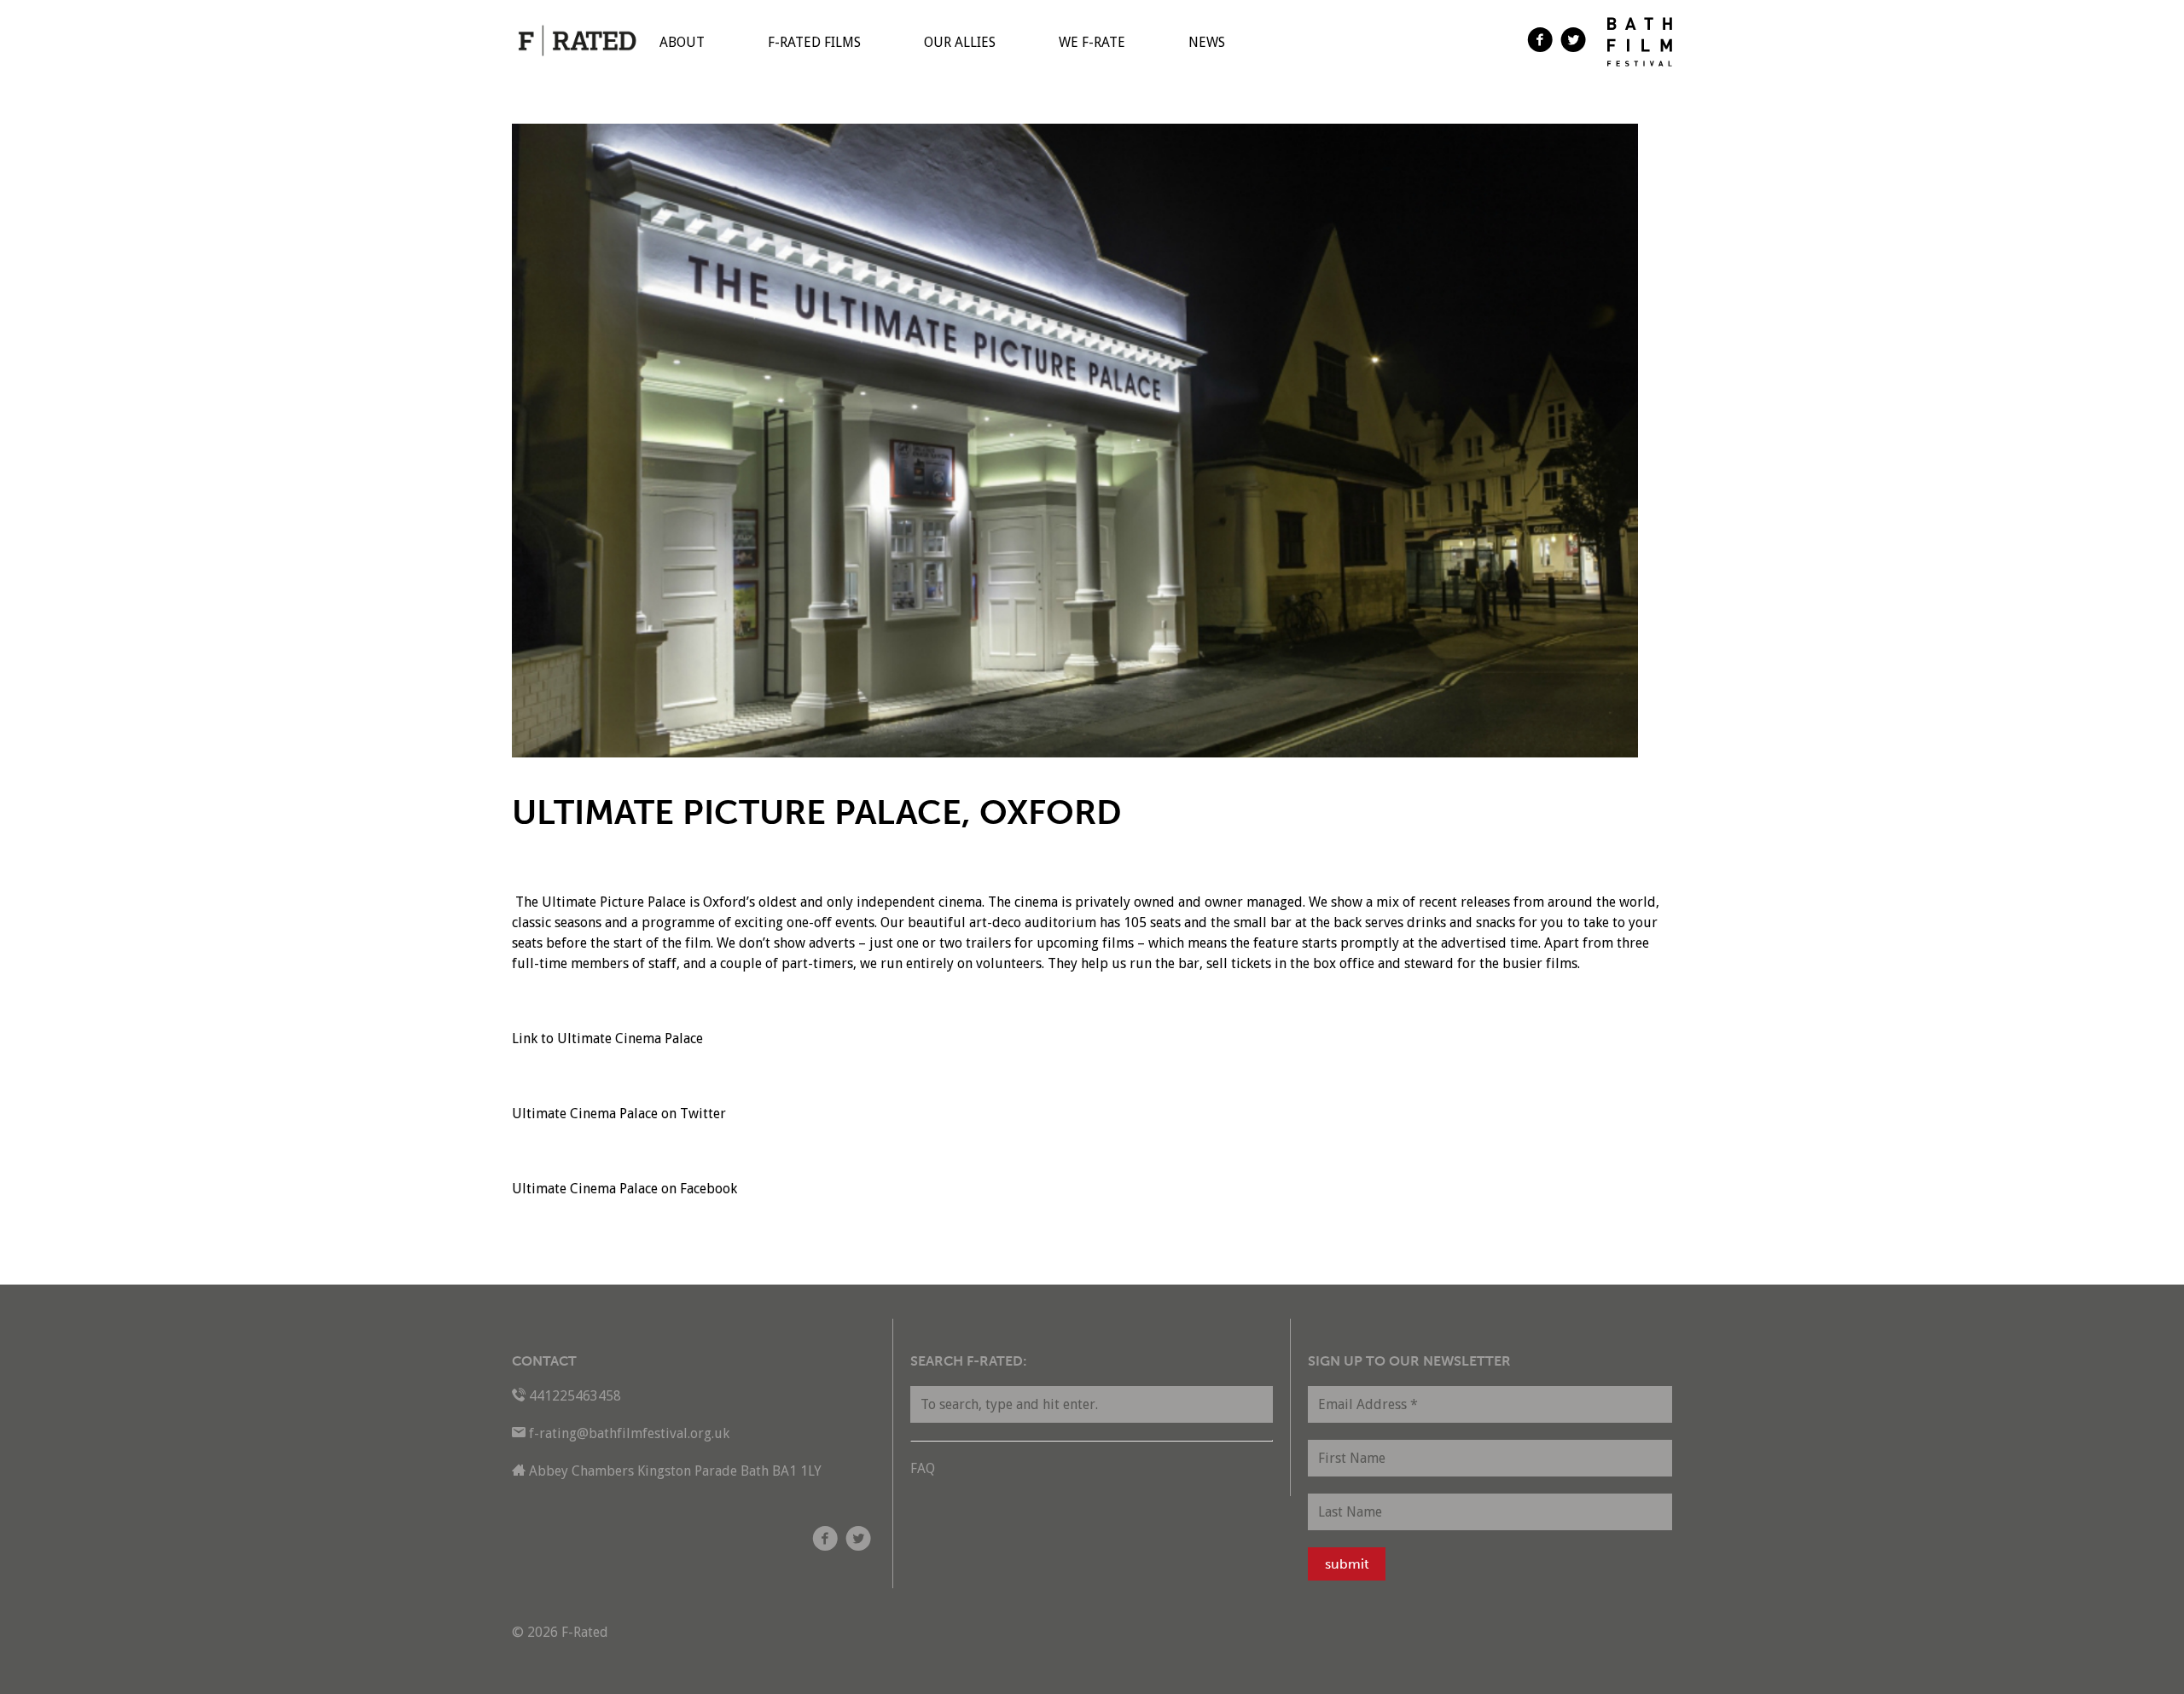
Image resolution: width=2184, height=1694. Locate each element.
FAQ (923, 1468)
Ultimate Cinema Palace (630, 1038)
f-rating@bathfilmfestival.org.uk (629, 1433)
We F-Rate (1092, 42)
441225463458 (575, 1396)
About (682, 42)
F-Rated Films (814, 42)
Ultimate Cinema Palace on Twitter (619, 1114)
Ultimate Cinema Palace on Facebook (624, 1189)
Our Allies (960, 42)
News (1207, 42)
